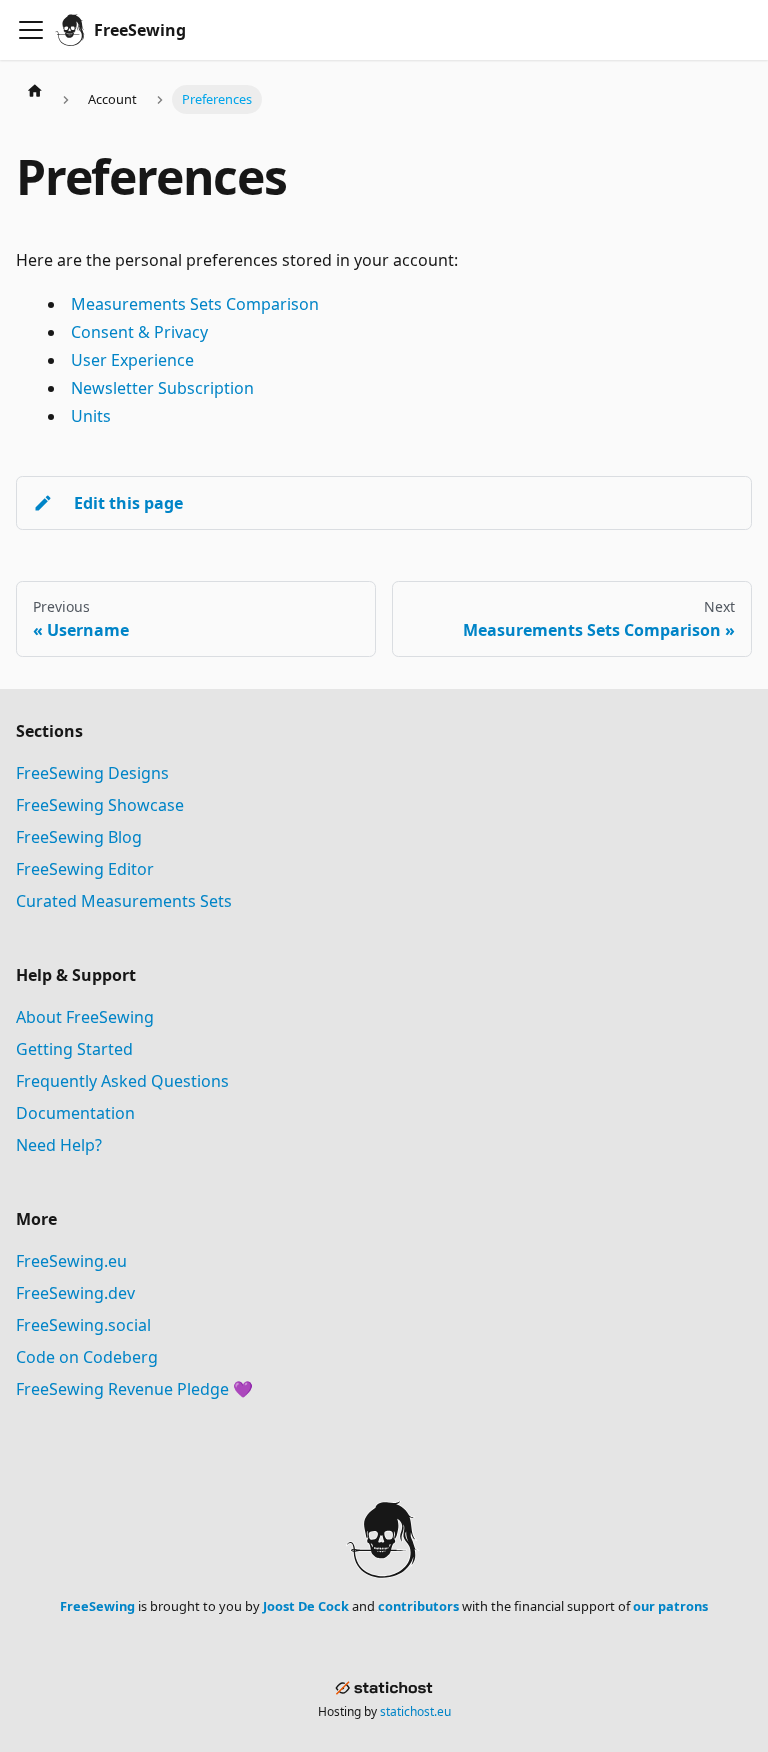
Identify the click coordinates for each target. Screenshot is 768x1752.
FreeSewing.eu (71, 1261)
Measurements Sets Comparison (195, 304)
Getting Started (74, 1049)
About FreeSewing (85, 1017)
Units (91, 416)
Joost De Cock (306, 1606)
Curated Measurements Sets (124, 901)
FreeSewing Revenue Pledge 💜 (134, 1389)
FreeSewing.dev (75, 1293)
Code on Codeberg (87, 1357)
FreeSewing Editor (85, 869)
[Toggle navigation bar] (31, 30)
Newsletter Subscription (162, 388)
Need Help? (59, 1145)
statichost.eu (415, 1711)
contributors (418, 1606)
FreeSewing (97, 1606)
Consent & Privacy (139, 332)
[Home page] (35, 90)
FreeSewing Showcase (100, 805)
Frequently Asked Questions (122, 1081)
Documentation (75, 1113)
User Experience (132, 360)
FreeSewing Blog (79, 837)
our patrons (670, 1606)
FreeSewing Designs (92, 773)
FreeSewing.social (83, 1325)
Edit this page (128, 503)
